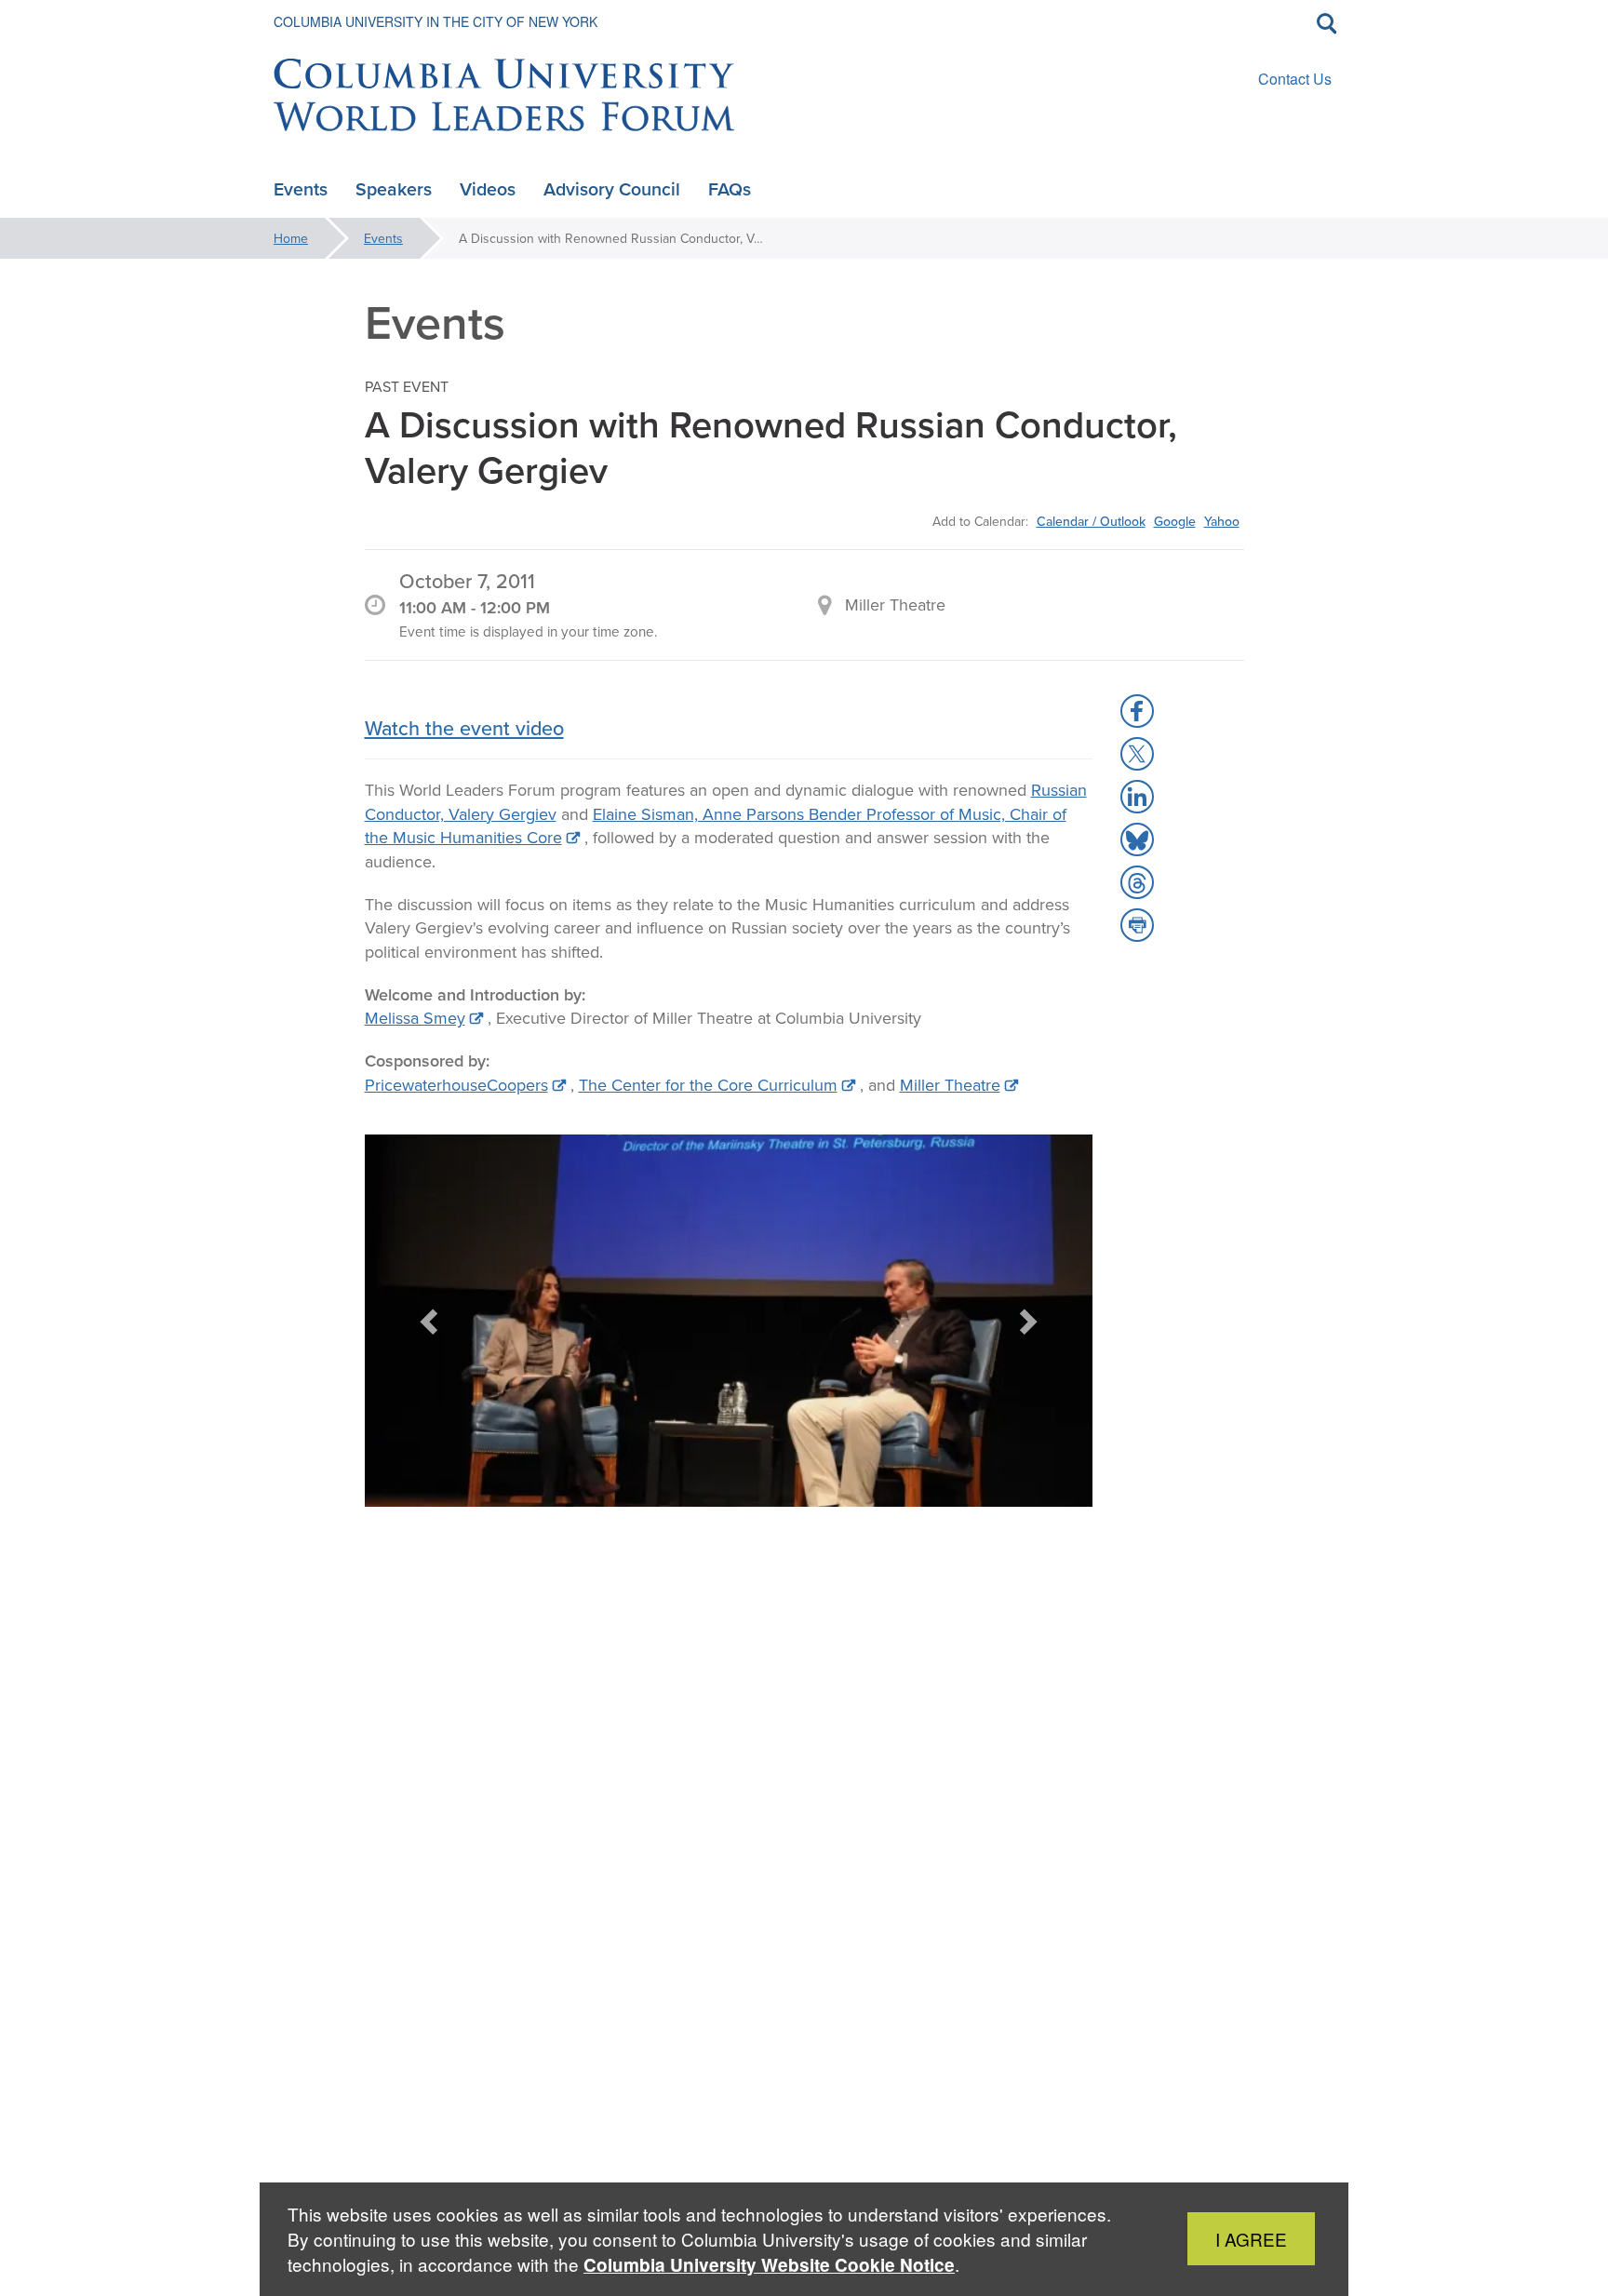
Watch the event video (464, 728)
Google (1175, 521)
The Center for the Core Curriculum (708, 1085)
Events (383, 238)
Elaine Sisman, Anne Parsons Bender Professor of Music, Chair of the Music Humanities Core (716, 826)
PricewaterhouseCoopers (456, 1085)
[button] (431, 1321)
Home (291, 238)
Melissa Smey (415, 1018)
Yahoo (1222, 521)
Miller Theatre (950, 1085)
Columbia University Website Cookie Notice (769, 2265)
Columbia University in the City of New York (435, 21)
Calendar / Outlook (1091, 521)
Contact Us (1295, 79)
